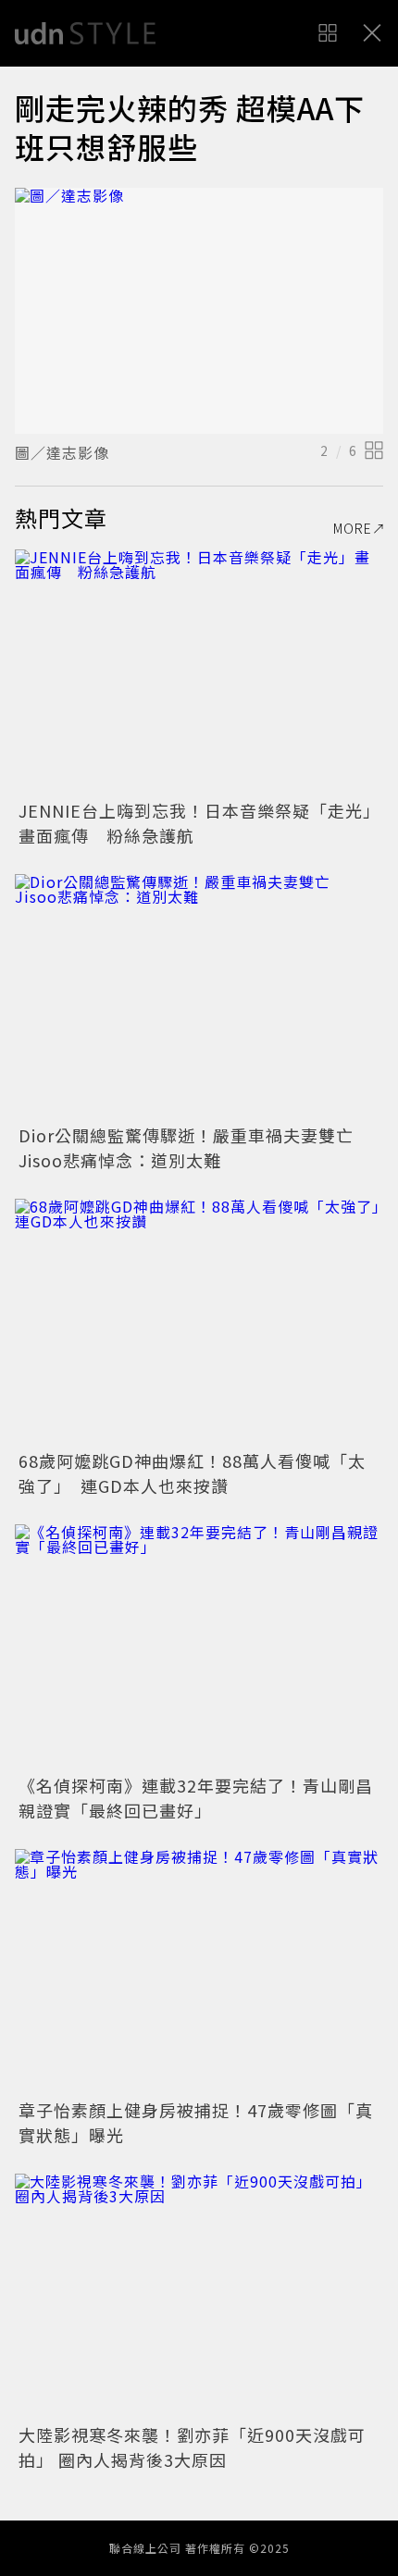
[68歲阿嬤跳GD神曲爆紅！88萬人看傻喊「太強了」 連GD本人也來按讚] (199, 1321)
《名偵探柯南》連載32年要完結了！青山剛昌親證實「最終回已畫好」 (196, 1798)
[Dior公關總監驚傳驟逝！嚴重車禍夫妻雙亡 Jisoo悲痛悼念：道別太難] (199, 997)
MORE (353, 528)
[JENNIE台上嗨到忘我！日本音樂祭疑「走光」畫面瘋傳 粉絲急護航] (199, 672)
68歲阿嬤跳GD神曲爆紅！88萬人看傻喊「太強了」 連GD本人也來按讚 (192, 1473)
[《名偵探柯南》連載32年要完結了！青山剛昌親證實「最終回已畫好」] (199, 1647)
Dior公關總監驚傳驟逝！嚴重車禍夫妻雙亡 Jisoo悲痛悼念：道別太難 (195, 1147)
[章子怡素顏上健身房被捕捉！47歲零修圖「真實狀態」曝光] (199, 1972)
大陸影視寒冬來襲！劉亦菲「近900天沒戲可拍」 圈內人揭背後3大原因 (192, 2447)
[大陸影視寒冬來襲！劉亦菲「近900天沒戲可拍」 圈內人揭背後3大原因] (199, 2296)
